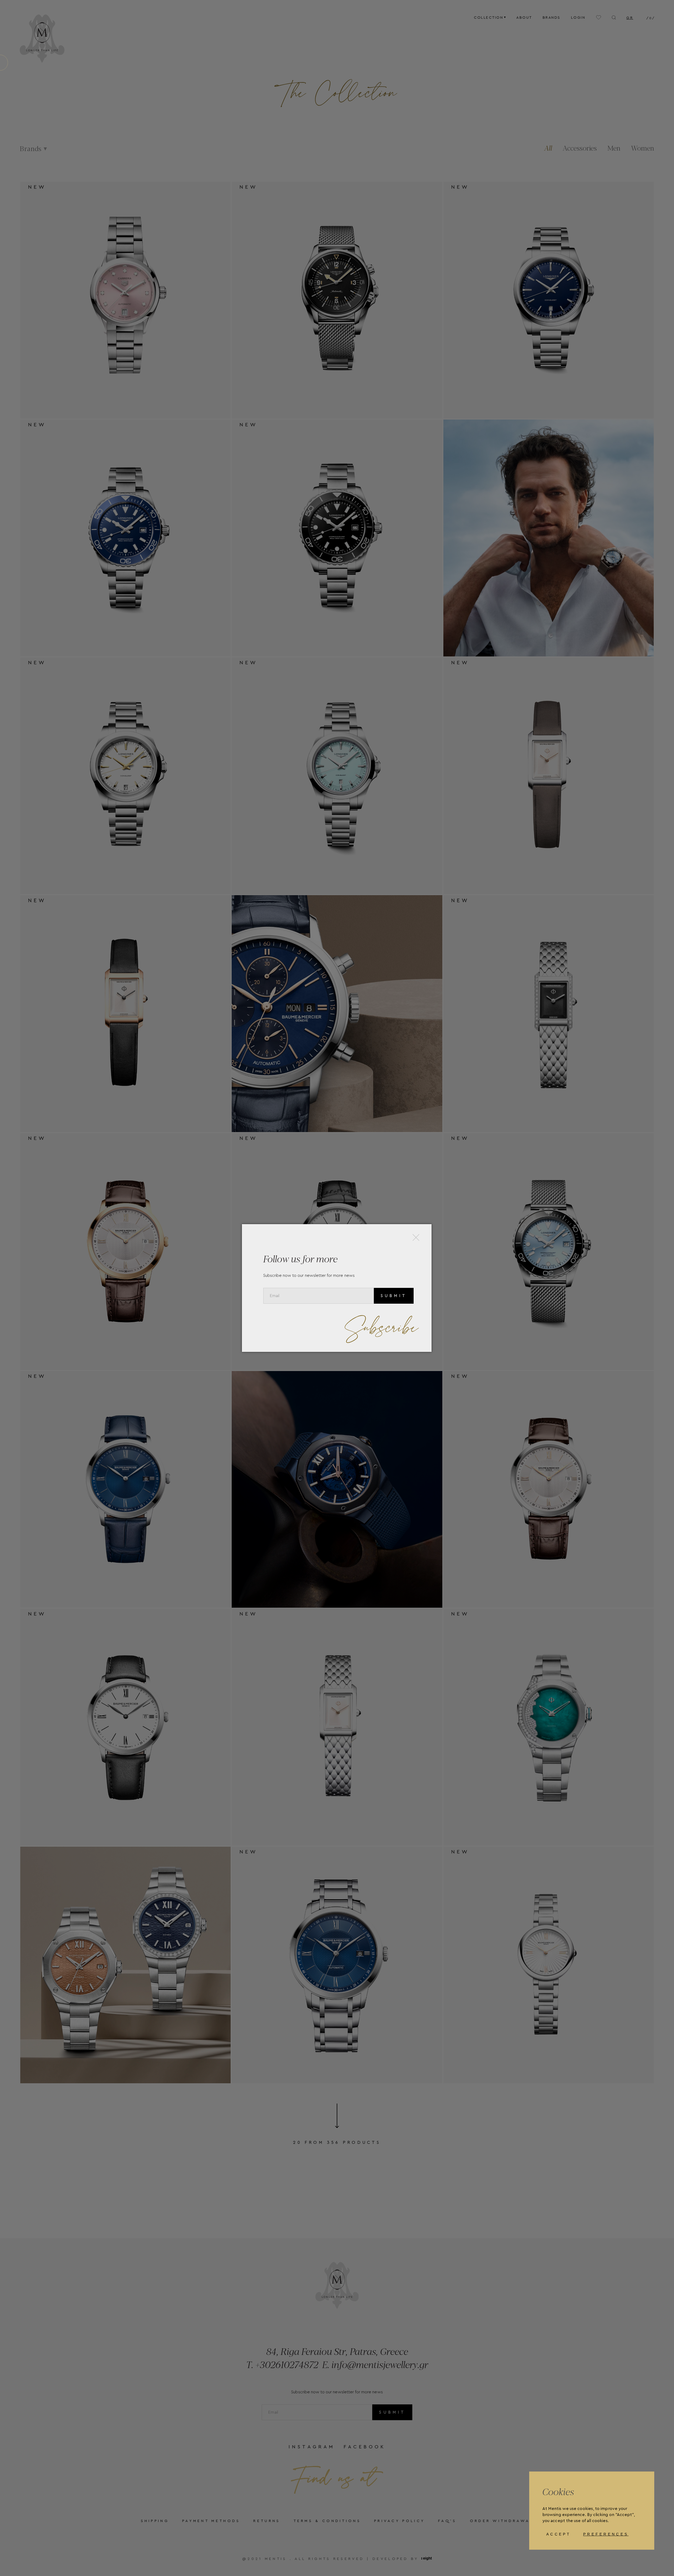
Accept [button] (559, 2534)
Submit (394, 1296)
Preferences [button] (606, 2534)
